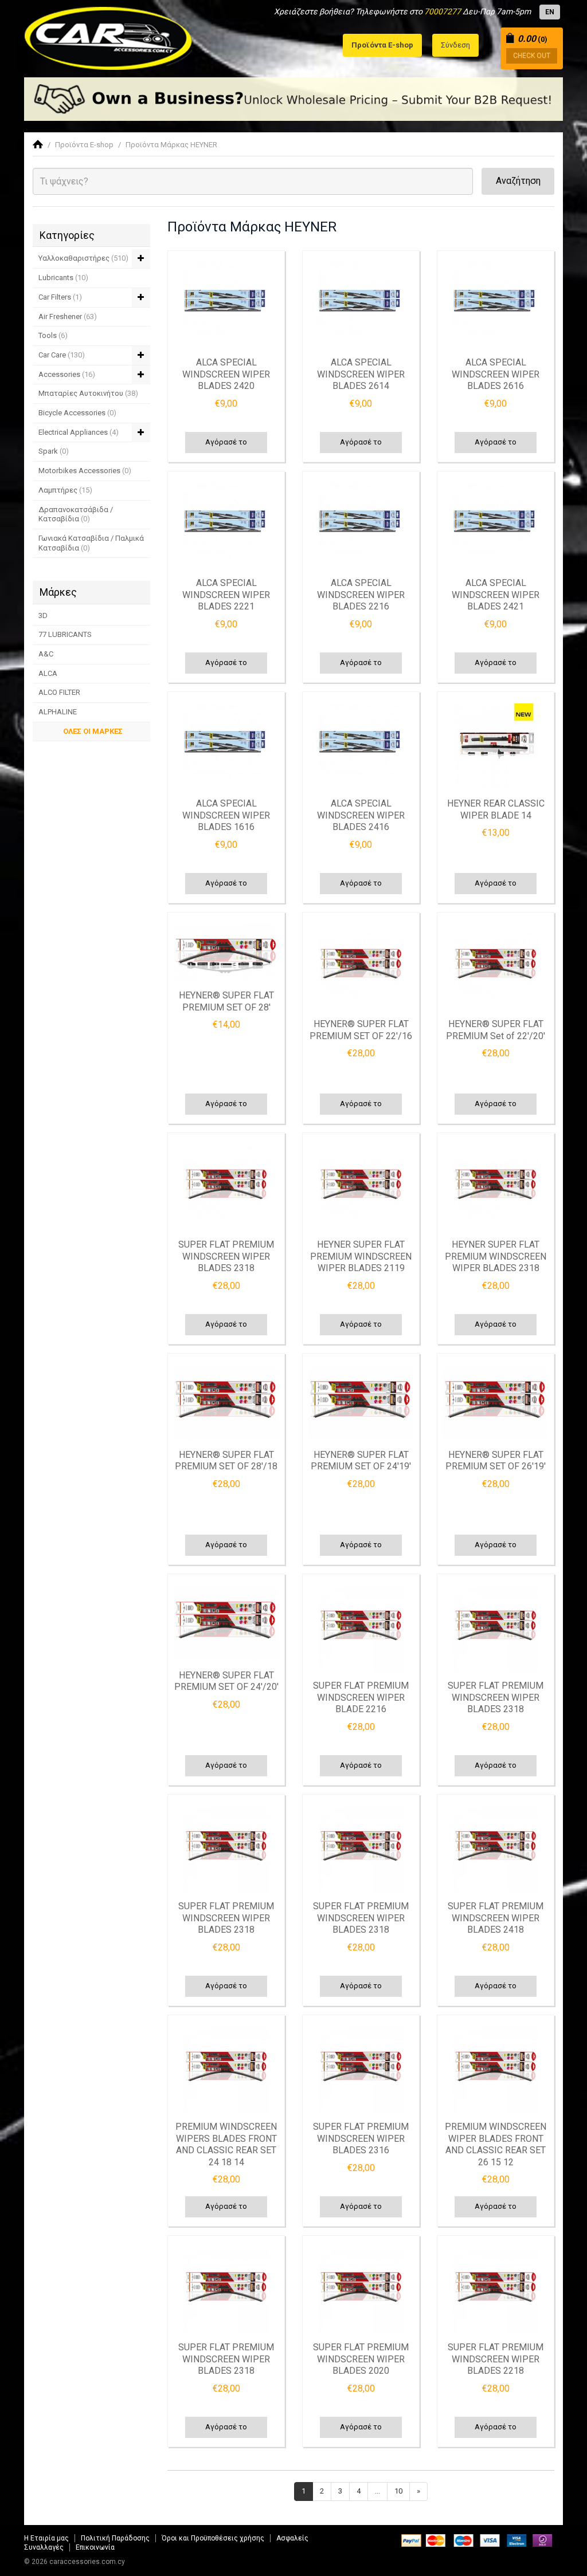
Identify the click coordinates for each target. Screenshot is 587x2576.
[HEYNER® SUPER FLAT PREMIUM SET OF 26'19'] (496, 1403)
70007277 (443, 11)
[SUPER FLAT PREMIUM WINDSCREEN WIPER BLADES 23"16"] (361, 2070)
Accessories (67, 374)
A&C (46, 654)
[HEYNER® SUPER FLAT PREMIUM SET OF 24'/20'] (226, 1623)
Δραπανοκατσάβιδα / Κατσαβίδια (76, 514)
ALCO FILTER (59, 692)
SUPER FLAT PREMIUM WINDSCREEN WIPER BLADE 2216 (361, 1697)
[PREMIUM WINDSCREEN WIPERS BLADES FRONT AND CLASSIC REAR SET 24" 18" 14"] (226, 2070)
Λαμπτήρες (65, 490)
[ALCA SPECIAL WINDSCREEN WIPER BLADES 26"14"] (361, 305)
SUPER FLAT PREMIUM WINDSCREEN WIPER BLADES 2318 (226, 1256)
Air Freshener (68, 316)
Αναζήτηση (518, 181)
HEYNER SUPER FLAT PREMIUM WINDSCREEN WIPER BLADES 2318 (496, 1256)
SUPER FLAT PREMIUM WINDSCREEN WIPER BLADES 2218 (496, 2359)
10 (398, 2491)
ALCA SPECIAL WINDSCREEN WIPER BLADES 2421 (496, 595)
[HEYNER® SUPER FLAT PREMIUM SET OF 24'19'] (361, 1403)
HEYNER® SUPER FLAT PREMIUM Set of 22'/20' (496, 1030)
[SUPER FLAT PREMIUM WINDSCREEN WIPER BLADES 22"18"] (496, 2290)
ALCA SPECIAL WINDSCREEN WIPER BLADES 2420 (226, 374)
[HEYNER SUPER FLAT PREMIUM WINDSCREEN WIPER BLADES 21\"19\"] (361, 1187)
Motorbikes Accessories (85, 471)
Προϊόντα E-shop (84, 145)
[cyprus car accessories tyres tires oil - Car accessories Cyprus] (109, 35)
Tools (53, 335)
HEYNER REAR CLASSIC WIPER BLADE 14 (496, 809)
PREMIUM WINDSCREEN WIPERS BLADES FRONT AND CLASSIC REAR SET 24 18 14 (226, 2144)
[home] (38, 145)
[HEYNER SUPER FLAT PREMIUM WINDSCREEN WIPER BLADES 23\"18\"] (496, 1187)
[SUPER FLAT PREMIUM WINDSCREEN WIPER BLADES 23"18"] (496, 1629)
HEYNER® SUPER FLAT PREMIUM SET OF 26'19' (496, 1461)
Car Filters (60, 297)
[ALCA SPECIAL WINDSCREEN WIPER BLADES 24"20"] (226, 305)
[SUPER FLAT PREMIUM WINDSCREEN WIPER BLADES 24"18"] (496, 1849)
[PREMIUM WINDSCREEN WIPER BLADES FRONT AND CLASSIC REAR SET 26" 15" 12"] (496, 2070)
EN (550, 12)
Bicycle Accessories (77, 413)
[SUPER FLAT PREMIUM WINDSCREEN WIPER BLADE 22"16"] (361, 1629)
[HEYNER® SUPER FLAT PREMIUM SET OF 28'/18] (226, 1403)
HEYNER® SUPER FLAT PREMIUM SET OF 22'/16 (361, 1030)
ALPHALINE (58, 712)
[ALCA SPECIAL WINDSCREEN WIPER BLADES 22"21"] (226, 526)
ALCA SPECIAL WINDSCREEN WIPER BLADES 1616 (226, 815)
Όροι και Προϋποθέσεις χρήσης (213, 2538)
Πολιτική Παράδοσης (115, 2538)
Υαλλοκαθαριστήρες (83, 258)
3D (43, 616)
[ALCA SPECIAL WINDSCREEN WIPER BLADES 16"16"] (226, 746)
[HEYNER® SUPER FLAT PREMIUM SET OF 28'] (226, 953)
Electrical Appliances (79, 432)
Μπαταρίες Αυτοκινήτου (88, 393)
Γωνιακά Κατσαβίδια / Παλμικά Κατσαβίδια (91, 543)
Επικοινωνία (95, 2547)
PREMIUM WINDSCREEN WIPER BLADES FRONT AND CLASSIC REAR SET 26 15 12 (496, 2144)
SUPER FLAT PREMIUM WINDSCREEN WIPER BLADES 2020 (361, 2359)
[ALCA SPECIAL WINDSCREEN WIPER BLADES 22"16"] (361, 526)
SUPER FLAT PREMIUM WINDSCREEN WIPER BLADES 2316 (361, 2138)
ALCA (48, 673)
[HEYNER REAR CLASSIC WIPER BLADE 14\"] (496, 746)
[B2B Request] (293, 99)
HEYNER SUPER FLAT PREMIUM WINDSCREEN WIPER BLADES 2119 (361, 1256)
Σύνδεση (455, 45)
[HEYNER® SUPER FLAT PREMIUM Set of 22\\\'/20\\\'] (496, 967)
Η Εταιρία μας (46, 2538)
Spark (54, 451)
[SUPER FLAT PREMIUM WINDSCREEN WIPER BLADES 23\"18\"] (226, 1187)
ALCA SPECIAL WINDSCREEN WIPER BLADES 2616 (496, 374)
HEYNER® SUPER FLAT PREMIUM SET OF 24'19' (361, 1461)
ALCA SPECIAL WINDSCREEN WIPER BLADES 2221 (226, 595)
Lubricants (63, 278)
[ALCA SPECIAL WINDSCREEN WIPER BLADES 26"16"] (496, 305)
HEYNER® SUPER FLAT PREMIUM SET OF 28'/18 (226, 1461)
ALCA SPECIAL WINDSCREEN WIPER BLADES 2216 (361, 595)
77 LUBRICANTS (65, 634)
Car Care (62, 355)
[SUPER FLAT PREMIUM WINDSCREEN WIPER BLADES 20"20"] (361, 2290)
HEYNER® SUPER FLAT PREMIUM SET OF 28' (226, 1001)
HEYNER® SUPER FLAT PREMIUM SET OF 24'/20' (226, 1681)
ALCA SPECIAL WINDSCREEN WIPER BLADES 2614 (361, 374)
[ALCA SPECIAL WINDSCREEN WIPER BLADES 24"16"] (361, 746)
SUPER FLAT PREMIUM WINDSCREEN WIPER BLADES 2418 (496, 1918)
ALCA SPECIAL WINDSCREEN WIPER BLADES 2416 (361, 815)
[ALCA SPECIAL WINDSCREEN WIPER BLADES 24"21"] (496, 526)
